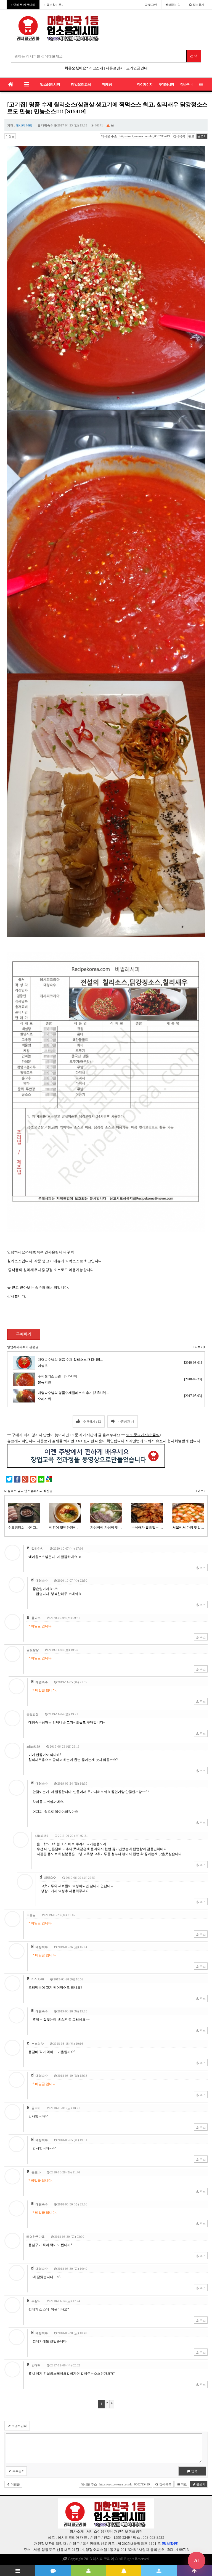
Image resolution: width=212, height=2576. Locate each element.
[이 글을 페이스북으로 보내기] (17, 1479)
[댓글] (53, 2570)
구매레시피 (166, 84)
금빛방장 (33, 1650)
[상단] (194, 2570)
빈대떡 (36, 2365)
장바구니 (186, 84)
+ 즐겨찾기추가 (54, 5)
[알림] (124, 2570)
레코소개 (96, 68)
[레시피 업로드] (159, 2570)
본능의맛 (38, 2044)
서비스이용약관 (99, 2531)
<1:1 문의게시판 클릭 (143, 1435)
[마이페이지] (88, 2570)
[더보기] (199, 1347)
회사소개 (77, 2531)
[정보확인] (170, 2544)
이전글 (10, 136)
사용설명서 (115, 68)
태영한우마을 (36, 2237)
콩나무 (36, 1618)
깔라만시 (38, 1549)
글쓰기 (202, 136)
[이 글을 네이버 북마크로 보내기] (41, 1479)
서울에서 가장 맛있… (147, 1528)
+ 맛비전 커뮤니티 (23, 5)
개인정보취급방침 (128, 2531)
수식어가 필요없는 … (106, 1528)
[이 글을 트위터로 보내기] (9, 1479)
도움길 (31, 1915)
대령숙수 (47, 125)
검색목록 (179, 136)
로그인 (152, 5)
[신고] (108, 125)
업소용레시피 (50, 84)
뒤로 (191, 136)
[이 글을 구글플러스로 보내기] (25, 1479)
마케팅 (107, 84)
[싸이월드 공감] (33, 1479)
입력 (194, 2471)
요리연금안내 (137, 68)
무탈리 (36, 2301)
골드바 (36, 2108)
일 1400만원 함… (188, 1528)
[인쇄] (113, 125)
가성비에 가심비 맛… (65, 1528)
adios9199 (33, 1747)
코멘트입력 (19, 2426)
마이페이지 (145, 84)
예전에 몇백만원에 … (24, 1528)
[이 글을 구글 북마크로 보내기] (49, 1479)
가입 (175, 5)
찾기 (198, 5)
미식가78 (38, 1979)
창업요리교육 (81, 84)
